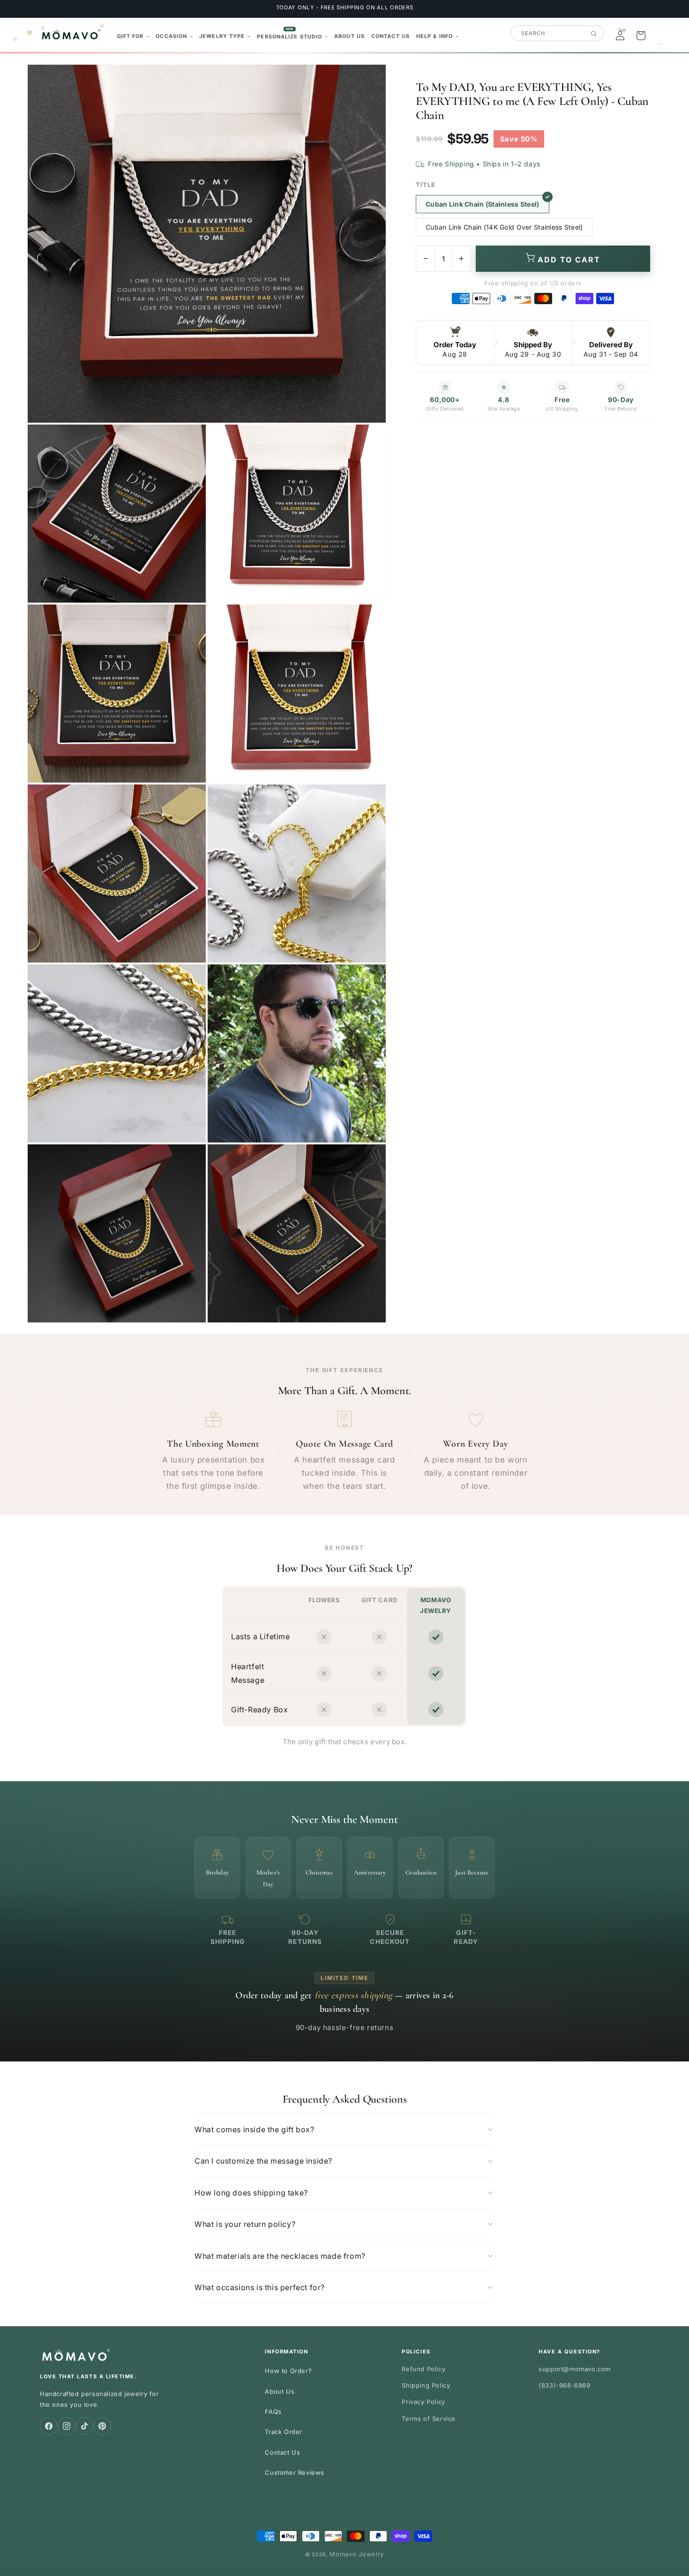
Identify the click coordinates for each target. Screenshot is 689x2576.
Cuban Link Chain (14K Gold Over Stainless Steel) (504, 227)
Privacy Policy (423, 2402)
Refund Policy (423, 2369)
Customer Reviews (295, 2472)
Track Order (284, 2432)
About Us (280, 2391)
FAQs (273, 2412)
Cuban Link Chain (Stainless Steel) (483, 204)
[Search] (594, 34)
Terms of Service (429, 2419)
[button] (133, 36)
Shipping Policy (426, 2385)
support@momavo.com (575, 2369)
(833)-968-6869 (564, 2385)
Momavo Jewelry (357, 2554)
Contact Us (282, 2452)
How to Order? (288, 2371)
